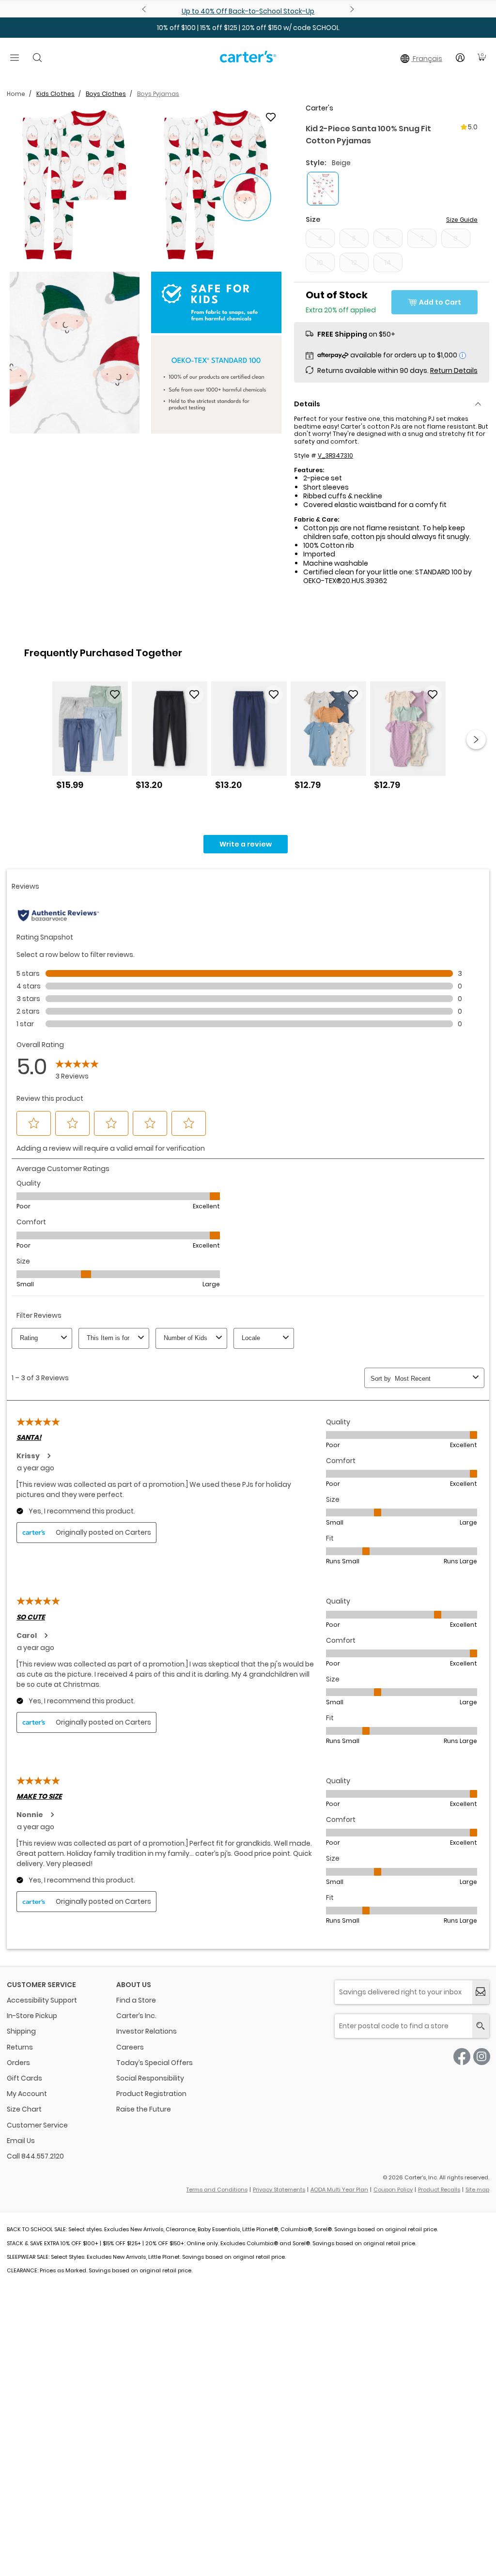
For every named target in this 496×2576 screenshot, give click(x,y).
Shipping (21, 2031)
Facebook (462, 2057)
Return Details (454, 370)
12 (354, 262)
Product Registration (151, 2094)
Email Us (21, 2141)
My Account (27, 2094)
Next (351, 9)
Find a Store (136, 2000)
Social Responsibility (150, 2078)
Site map (477, 2190)
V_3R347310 (335, 455)
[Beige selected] (323, 189)
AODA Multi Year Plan (339, 2190)
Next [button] (476, 740)
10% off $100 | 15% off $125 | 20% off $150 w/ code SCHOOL (248, 28)
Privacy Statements (279, 2190)
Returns (20, 2047)
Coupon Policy (393, 2190)
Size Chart (24, 2109)
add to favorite (271, 117)
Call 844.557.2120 (35, 2156)
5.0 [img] (473, 127)
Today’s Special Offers (155, 2063)
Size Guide (462, 220)
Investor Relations (147, 2031)
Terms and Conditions (217, 2190)
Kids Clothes (55, 94)
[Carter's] (248, 61)
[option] (90, 739)
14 (388, 262)
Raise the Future (144, 2109)
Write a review (246, 844)
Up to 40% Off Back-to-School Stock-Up (248, 11)
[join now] (481, 1992)
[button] (75, 185)
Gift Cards (24, 2078)
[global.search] (481, 2026)
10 (320, 262)
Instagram (482, 2057)
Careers (130, 2047)
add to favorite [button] (115, 694)
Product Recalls (439, 2190)
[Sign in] (460, 58)
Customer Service (37, 2125)
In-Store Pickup (32, 2016)
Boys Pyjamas (158, 94)
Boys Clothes (106, 94)
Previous (145, 9)
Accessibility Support (42, 2000)
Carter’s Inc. (136, 2016)
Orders (18, 2063)
